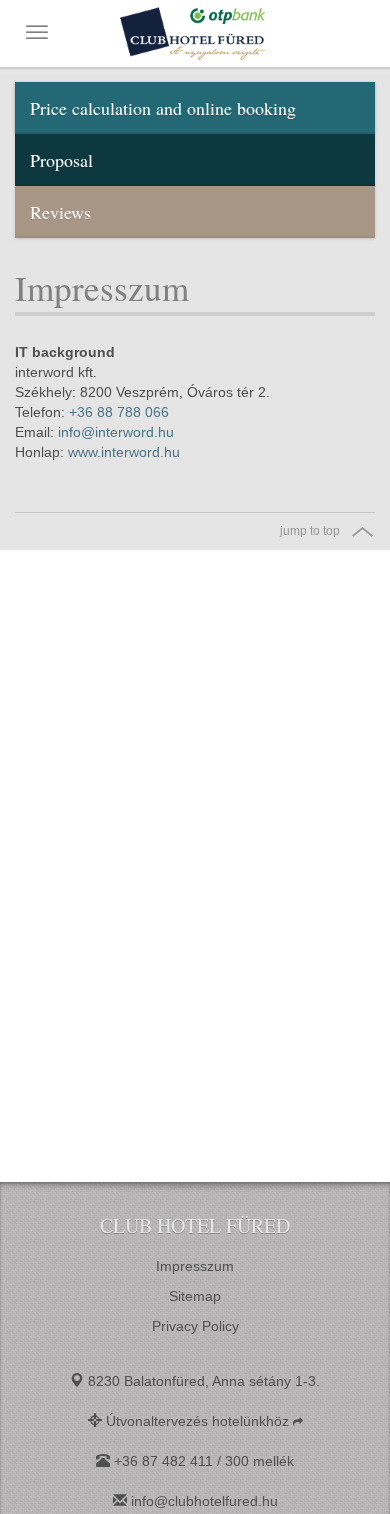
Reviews (60, 212)
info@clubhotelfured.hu (204, 1501)
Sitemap (195, 1296)
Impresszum (195, 1266)
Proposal (61, 160)
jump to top (310, 531)
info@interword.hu (116, 432)
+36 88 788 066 (119, 412)
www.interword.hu (124, 452)
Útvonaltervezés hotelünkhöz (199, 1421)
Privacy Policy (195, 1326)
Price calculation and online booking (163, 108)
